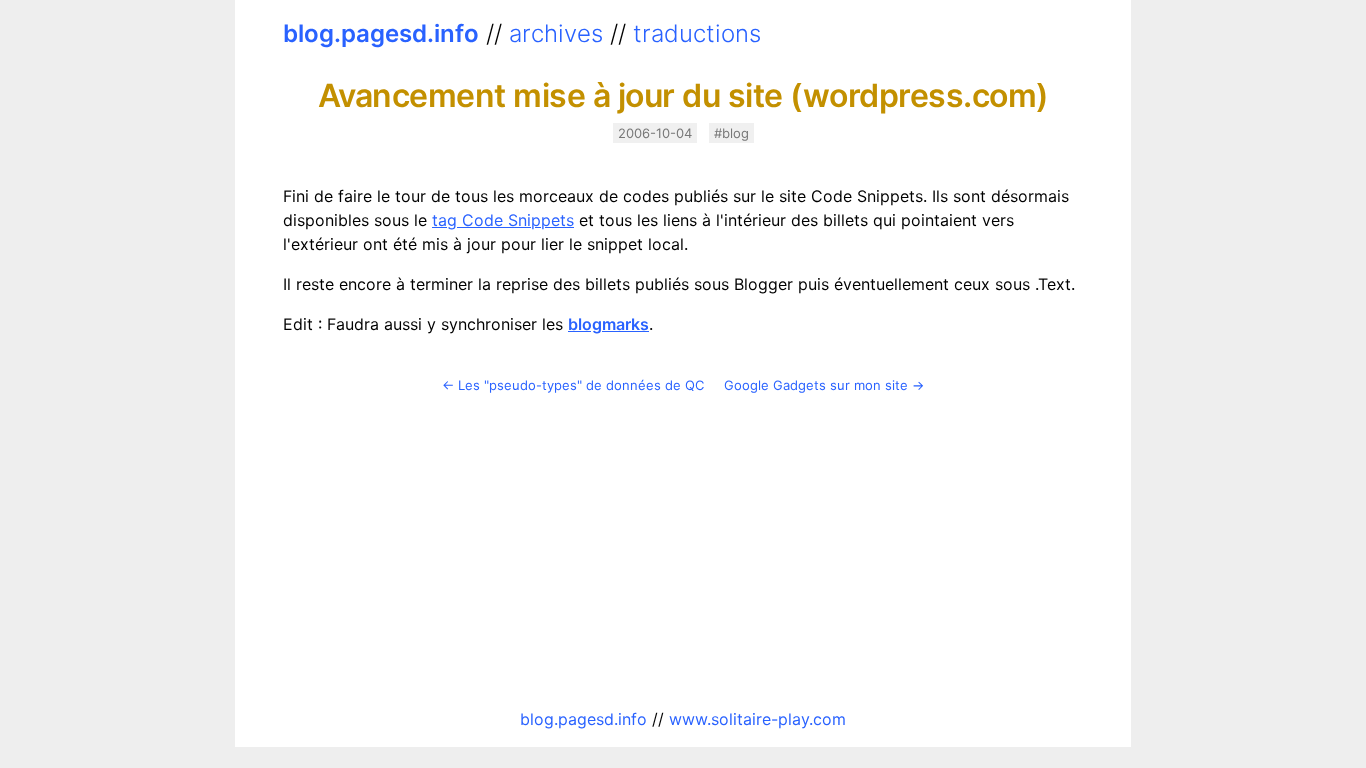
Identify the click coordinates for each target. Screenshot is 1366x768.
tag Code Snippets (503, 220)
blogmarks (608, 324)
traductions (697, 33)
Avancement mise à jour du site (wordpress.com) (683, 95)
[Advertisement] (683, 551)
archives (556, 33)
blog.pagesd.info (381, 33)
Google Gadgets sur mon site (816, 385)
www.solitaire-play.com (757, 719)
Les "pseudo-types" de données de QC (581, 385)
